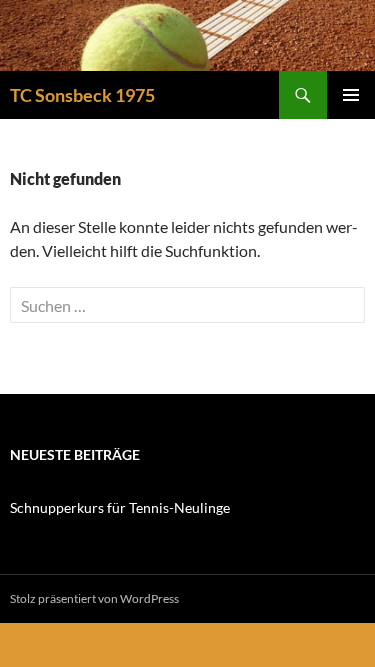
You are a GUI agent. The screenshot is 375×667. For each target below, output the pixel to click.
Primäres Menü (351, 95)
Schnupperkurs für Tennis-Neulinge (120, 507)
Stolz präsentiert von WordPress (94, 598)
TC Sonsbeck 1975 (82, 95)
